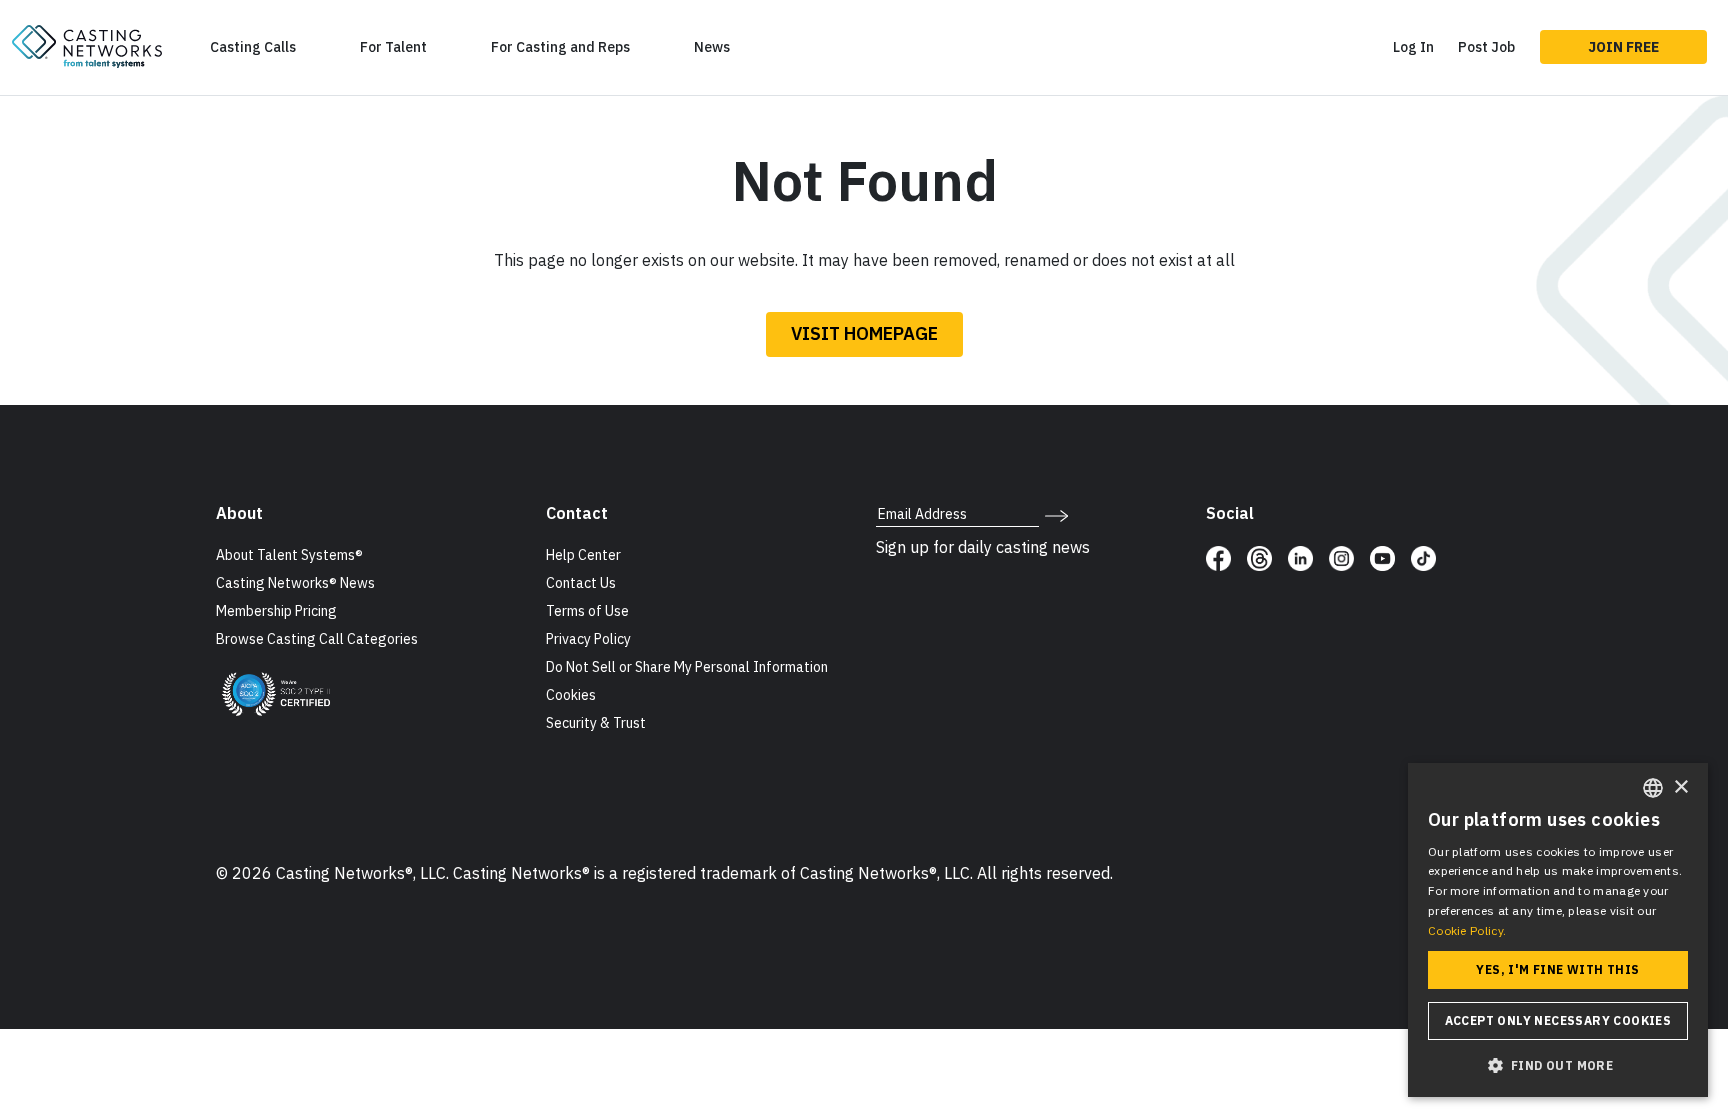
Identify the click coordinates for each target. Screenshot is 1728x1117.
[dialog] (1558, 930)
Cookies (571, 695)
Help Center (583, 555)
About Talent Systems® (289, 555)
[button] (1558, 1065)
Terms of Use (587, 611)
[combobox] (1653, 788)
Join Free (1623, 47)
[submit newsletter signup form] (1056, 514)
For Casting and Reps (560, 47)
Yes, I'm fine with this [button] (1557, 969)
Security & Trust (596, 723)
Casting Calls (253, 47)
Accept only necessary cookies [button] (1558, 1020)
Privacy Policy (588, 639)
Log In (1413, 47)
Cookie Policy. (1467, 930)
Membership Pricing (276, 611)
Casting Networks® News (295, 583)
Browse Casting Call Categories (317, 639)
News (712, 47)
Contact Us (581, 583)
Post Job (1486, 47)
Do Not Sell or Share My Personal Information (687, 667)
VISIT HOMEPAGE (864, 333)
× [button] (1680, 787)
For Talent (393, 47)
